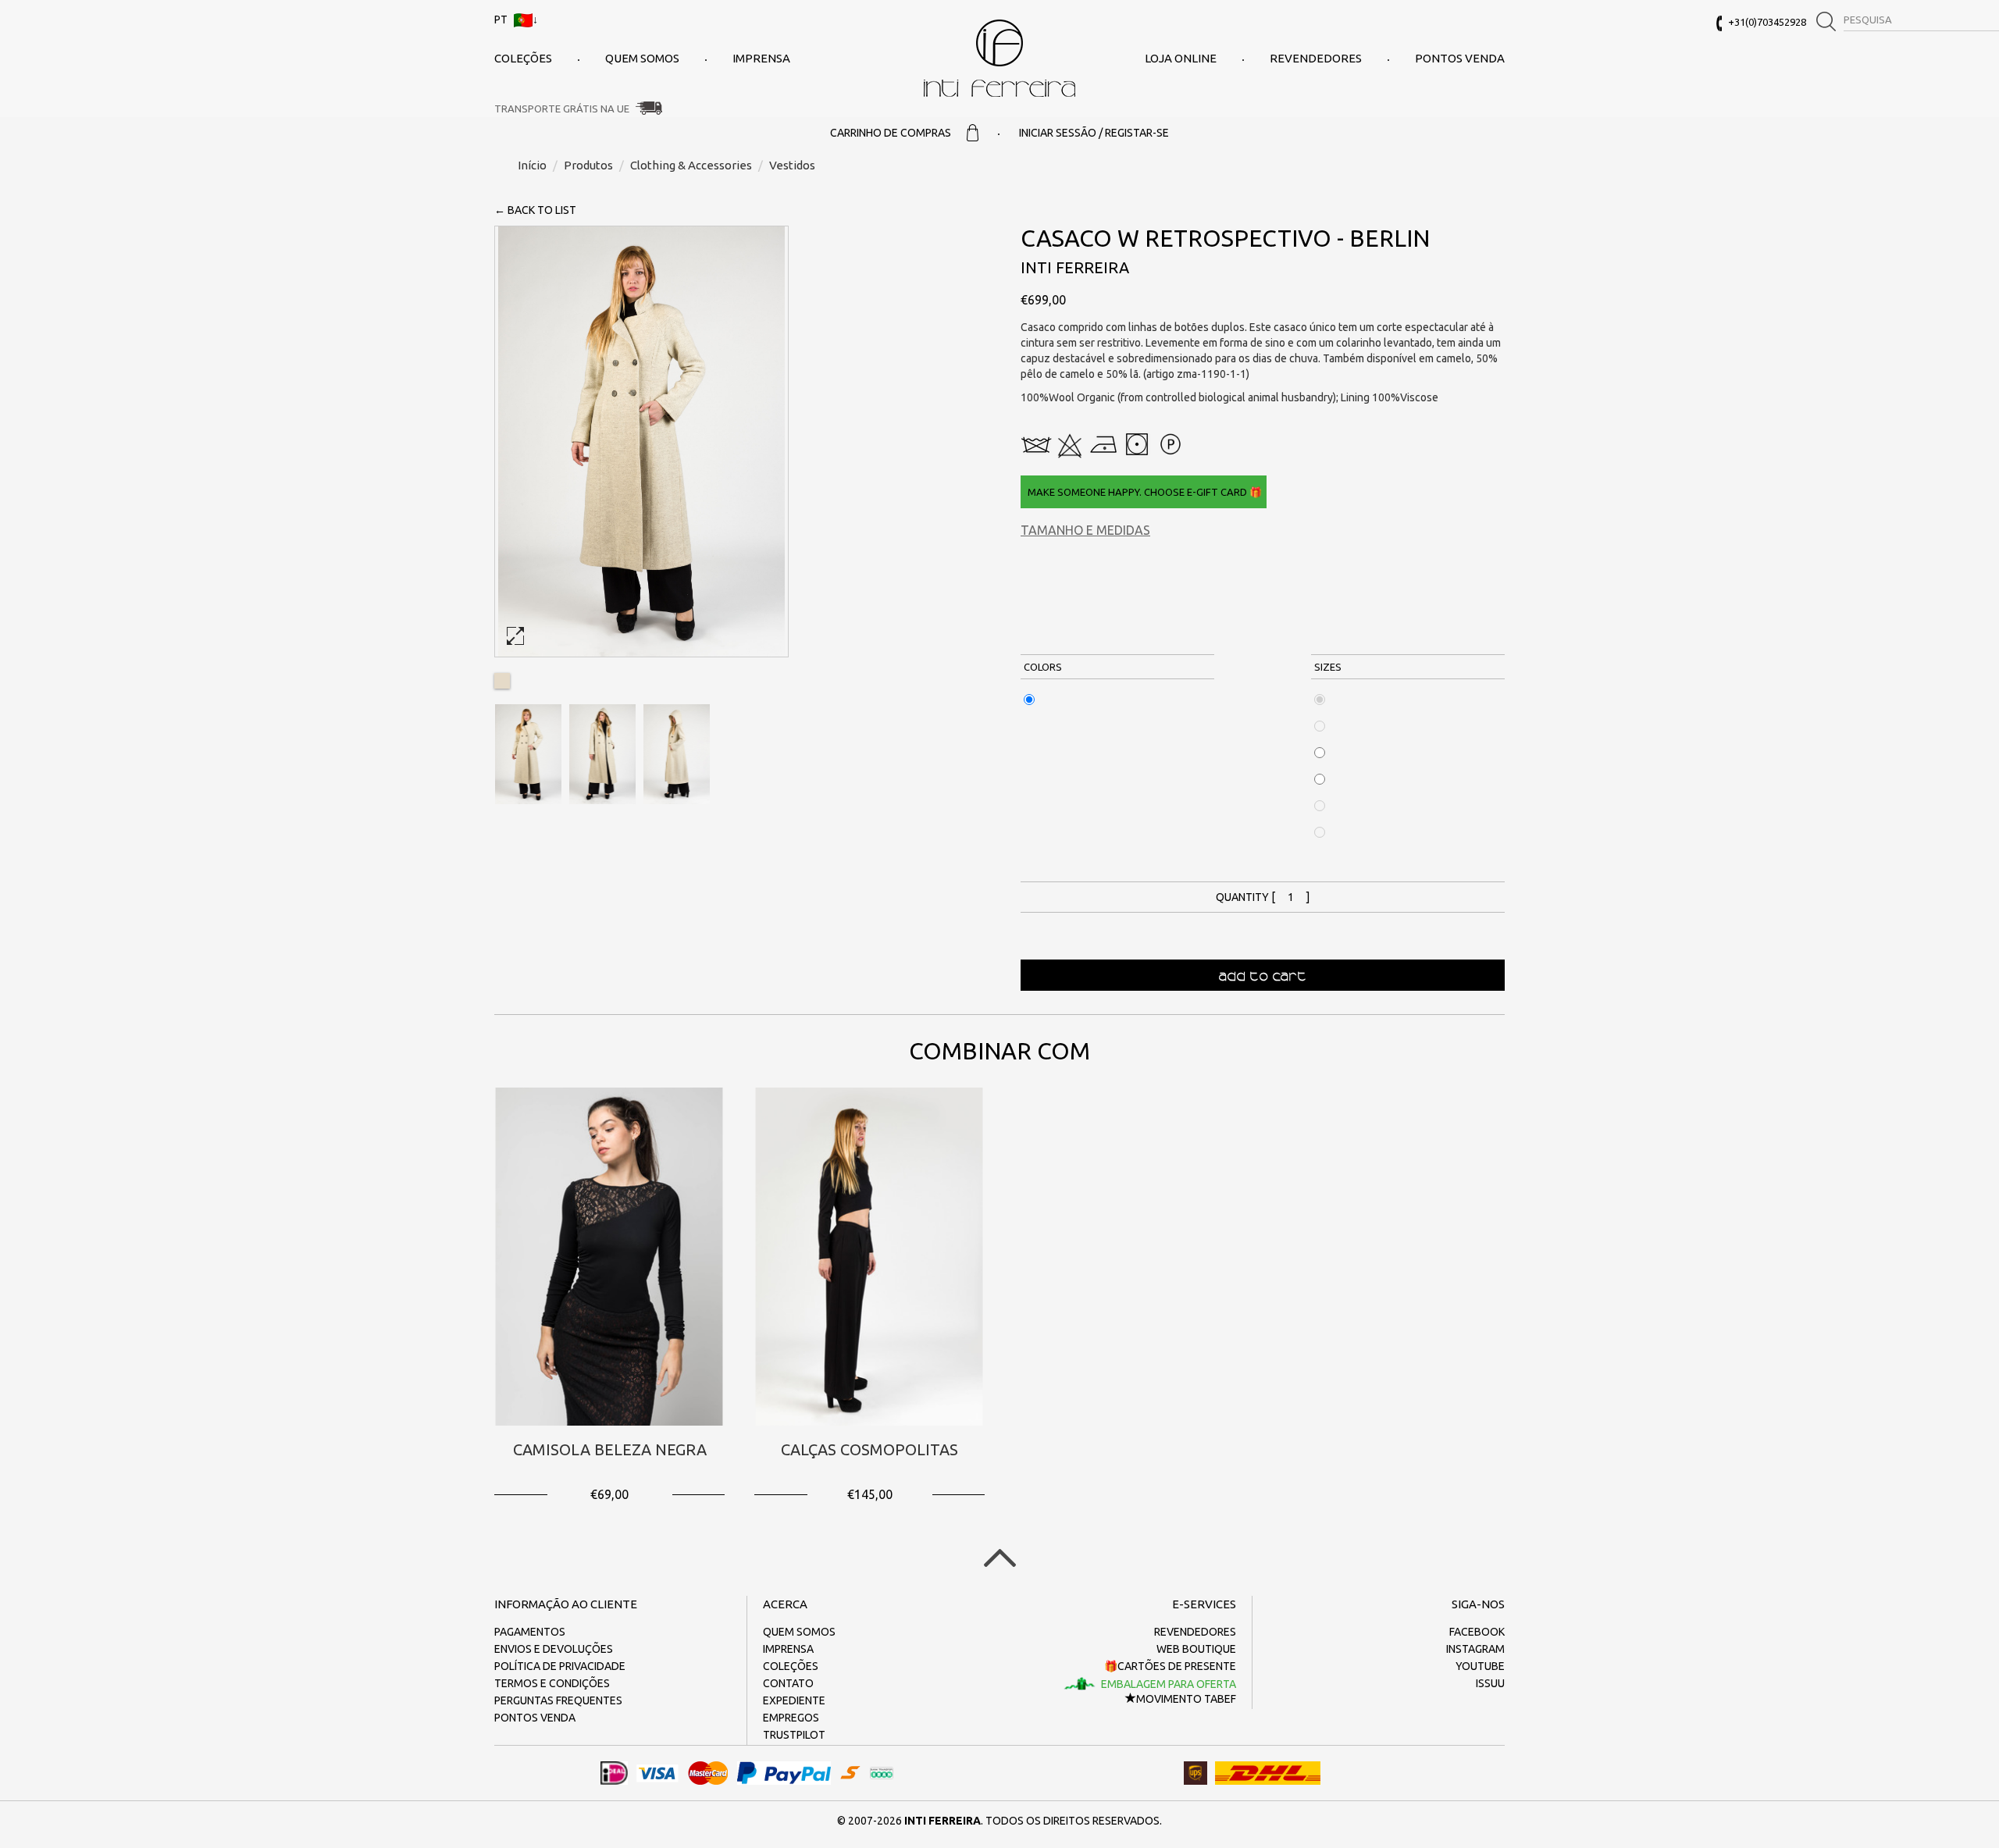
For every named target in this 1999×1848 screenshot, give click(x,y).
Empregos (791, 1718)
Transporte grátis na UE (562, 109)
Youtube (1480, 1666)
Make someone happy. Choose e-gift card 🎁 (1144, 492)
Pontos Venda (1460, 58)
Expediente (794, 1700)
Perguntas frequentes (558, 1700)
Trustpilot (794, 1735)
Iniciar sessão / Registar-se (1094, 133)
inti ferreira (999, 58)
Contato (788, 1683)
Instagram (1475, 1649)
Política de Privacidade (560, 1666)
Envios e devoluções (554, 1649)
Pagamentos (530, 1632)
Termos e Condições (552, 1683)
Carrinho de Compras (891, 133)
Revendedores (1316, 58)
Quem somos (642, 58)
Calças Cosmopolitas (869, 1449)
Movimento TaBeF (1186, 1699)
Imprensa (761, 58)
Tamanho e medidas (1085, 530)
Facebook (1477, 1632)
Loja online (1181, 58)
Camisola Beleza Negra (610, 1449)
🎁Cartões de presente (1170, 1666)
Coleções (523, 58)
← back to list (535, 210)
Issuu (1490, 1683)
